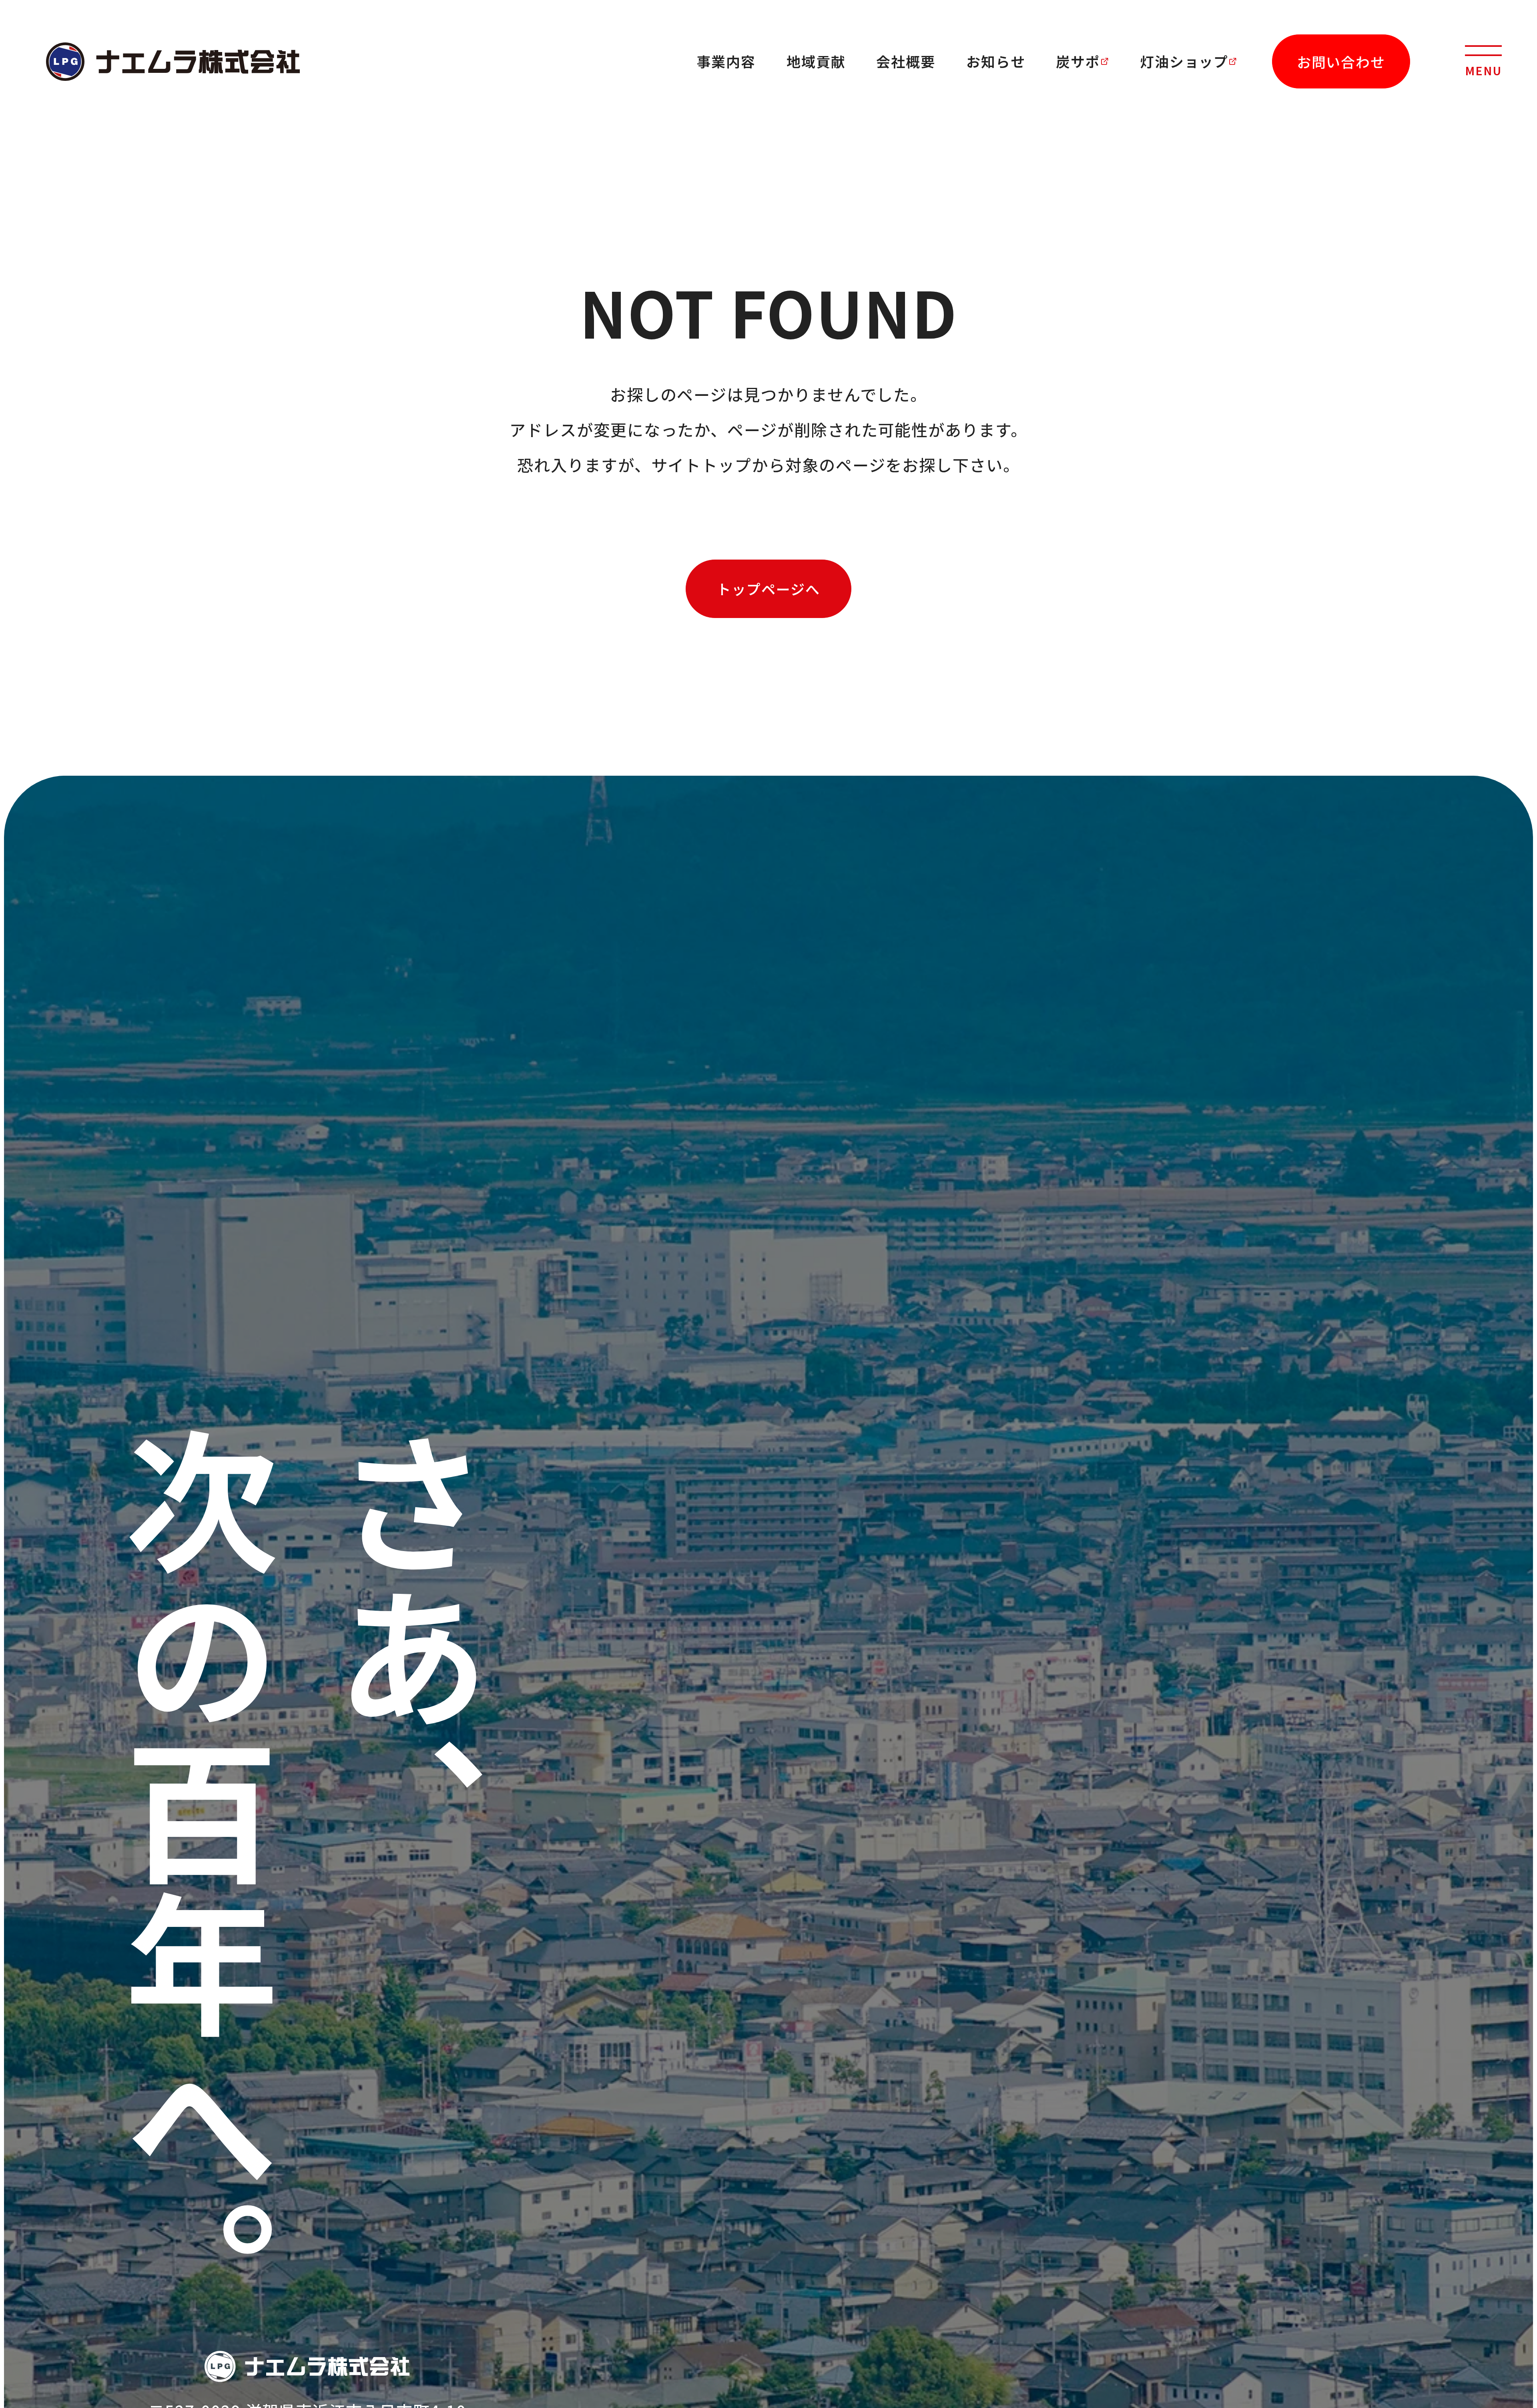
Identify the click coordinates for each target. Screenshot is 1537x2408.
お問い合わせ (1341, 61)
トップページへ (768, 589)
